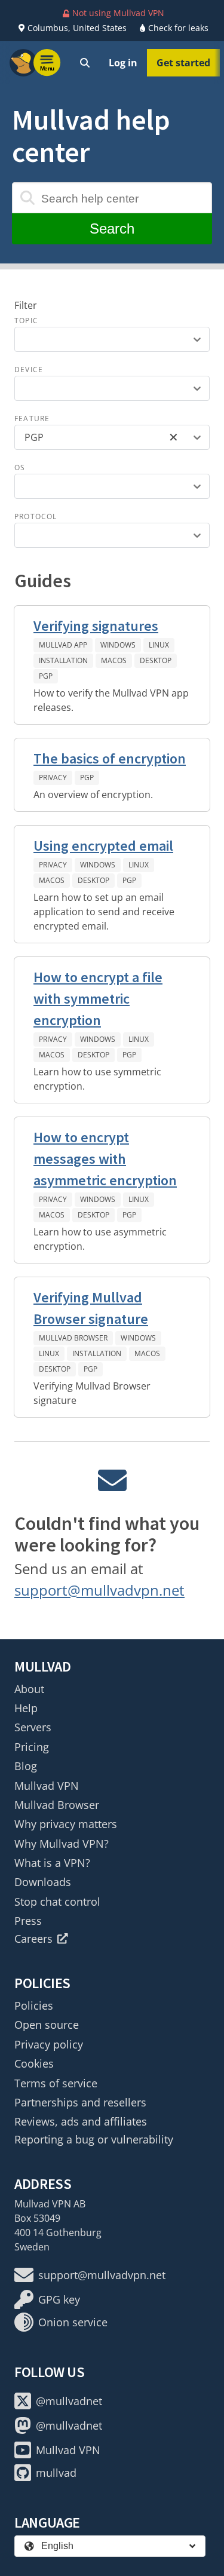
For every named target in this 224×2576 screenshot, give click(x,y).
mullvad (56, 2473)
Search (112, 229)
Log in (123, 63)
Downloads (43, 1882)
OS (20, 467)
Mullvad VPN (47, 1786)
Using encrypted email (103, 846)
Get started (183, 63)
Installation (63, 660)
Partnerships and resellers (80, 2102)
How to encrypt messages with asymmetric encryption (105, 1159)
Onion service (73, 2322)
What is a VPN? (52, 1863)
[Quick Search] (85, 63)
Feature (32, 418)
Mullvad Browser (73, 1338)
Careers (33, 1939)
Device (29, 369)
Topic (26, 321)
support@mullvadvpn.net (99, 1590)
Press (28, 1921)
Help (26, 1708)
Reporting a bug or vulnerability (94, 2139)
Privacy (53, 778)
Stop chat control (57, 1902)
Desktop (156, 660)
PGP (46, 676)
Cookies (34, 2063)
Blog (26, 1766)
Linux (159, 645)
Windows (118, 645)
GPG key (59, 2299)
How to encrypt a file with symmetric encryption (98, 999)
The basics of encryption (110, 758)
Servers (33, 1727)
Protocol (36, 516)
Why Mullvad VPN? (62, 1844)
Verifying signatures (96, 626)
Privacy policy (49, 2044)
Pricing (32, 1747)
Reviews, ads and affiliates (81, 2121)
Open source (47, 2025)
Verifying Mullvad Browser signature (91, 1308)
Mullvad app (63, 645)
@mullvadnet (69, 2401)
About (29, 1689)
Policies (34, 2005)
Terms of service (56, 2083)
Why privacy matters (66, 1824)
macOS (114, 660)
